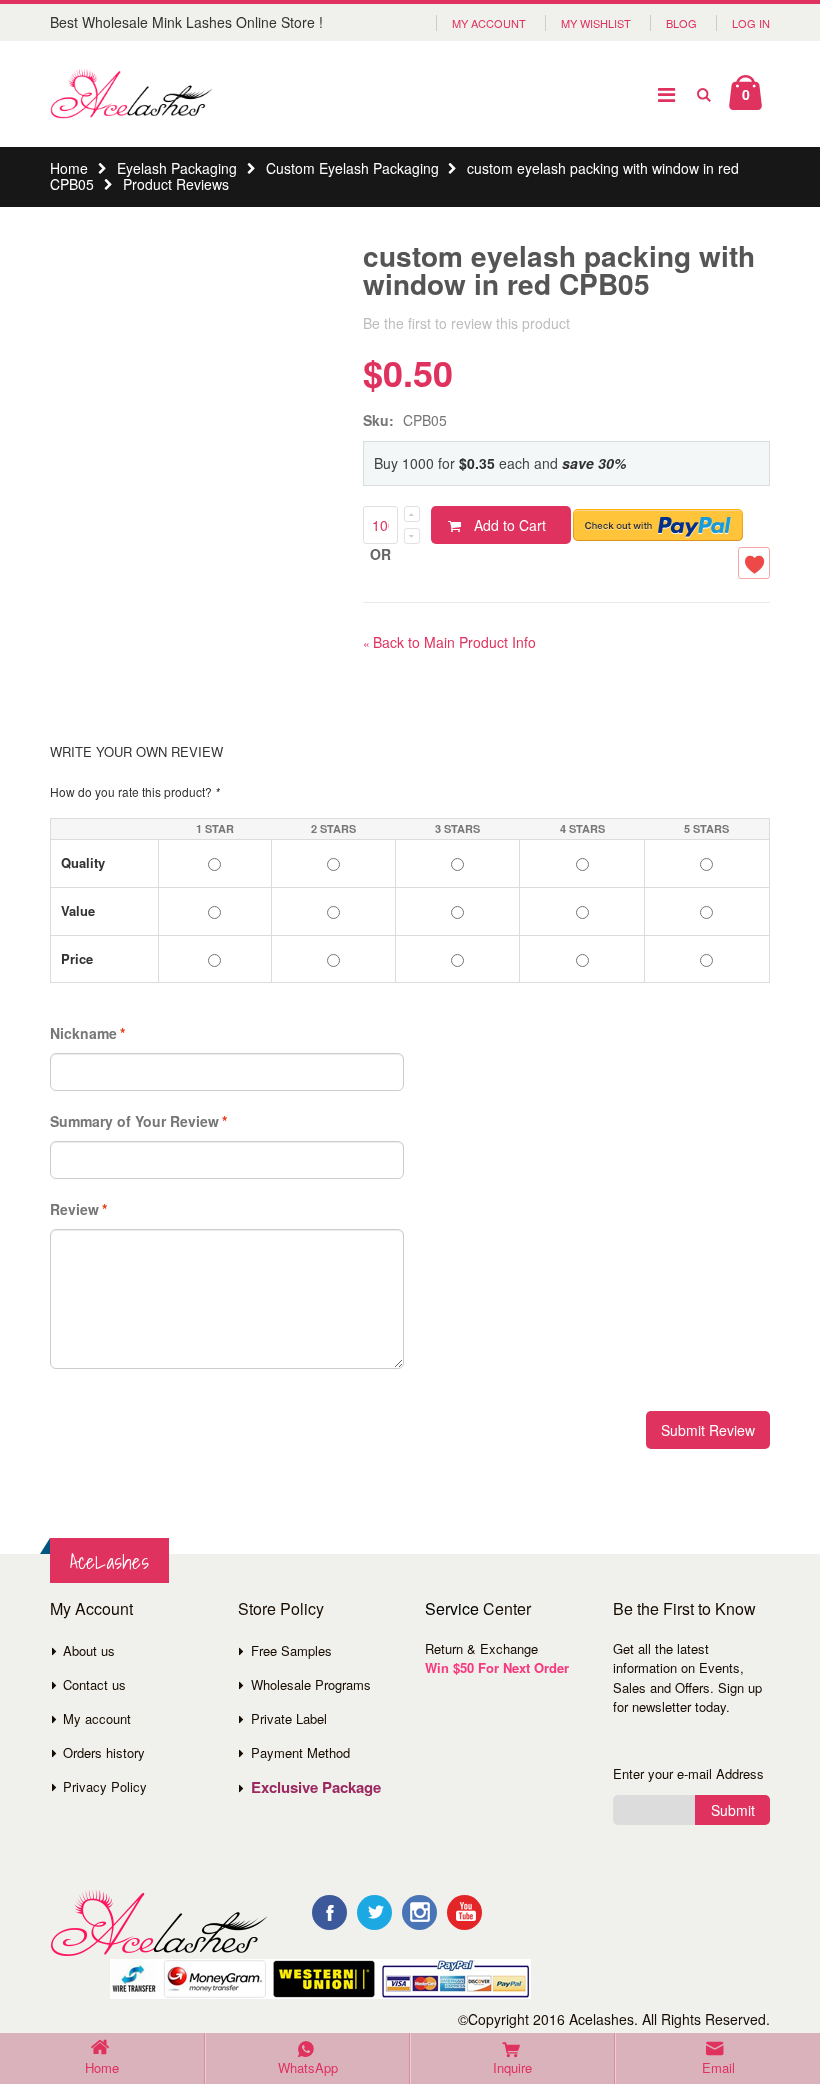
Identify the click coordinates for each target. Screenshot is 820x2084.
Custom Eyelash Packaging (352, 168)
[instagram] (419, 1912)
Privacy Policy (105, 1786)
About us (89, 1650)
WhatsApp (308, 2067)
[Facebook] (329, 1912)
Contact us (94, 1684)
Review (74, 1209)
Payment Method (300, 1752)
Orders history (104, 1752)
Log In (751, 23)
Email (718, 2067)
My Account (489, 23)
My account (97, 1718)
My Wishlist (596, 23)
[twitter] (374, 1912)
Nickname (83, 1033)
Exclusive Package (316, 1787)
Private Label (289, 1718)
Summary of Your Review (134, 1121)
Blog (681, 23)
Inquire (512, 2067)
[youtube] (464, 1912)
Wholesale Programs (311, 1684)
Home (69, 168)
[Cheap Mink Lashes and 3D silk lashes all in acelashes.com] (131, 94)
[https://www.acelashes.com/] (158, 1923)
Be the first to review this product (466, 323)
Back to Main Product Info (449, 642)
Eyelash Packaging (177, 168)
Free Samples (291, 1650)
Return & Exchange (481, 1648)
